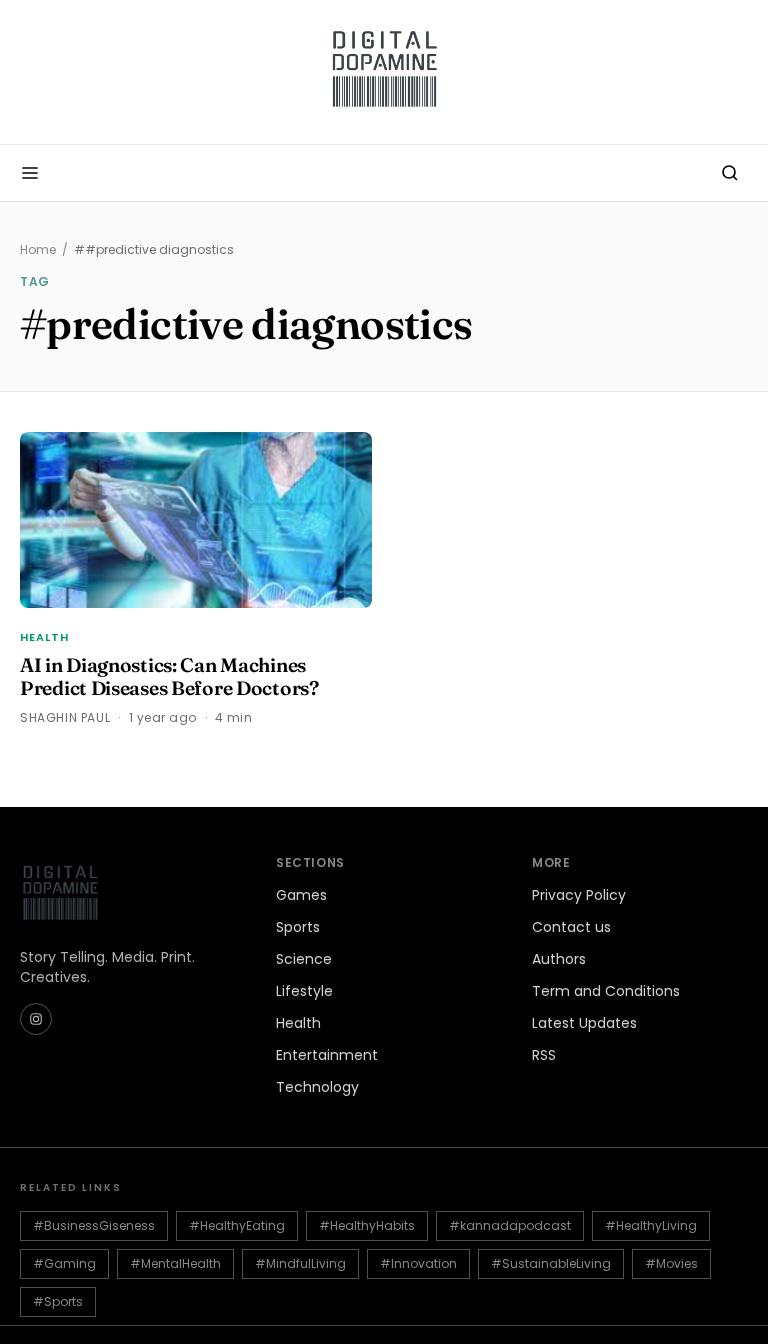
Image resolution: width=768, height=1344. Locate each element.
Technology (317, 1087)
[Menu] (30, 173)
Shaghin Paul (65, 717)
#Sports (58, 1301)
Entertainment (327, 1055)
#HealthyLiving (651, 1225)
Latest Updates (584, 1023)
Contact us (571, 927)
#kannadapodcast (510, 1225)
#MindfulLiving (300, 1263)
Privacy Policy (579, 895)
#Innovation (418, 1263)
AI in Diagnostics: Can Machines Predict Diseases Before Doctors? (169, 676)
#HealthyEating (237, 1225)
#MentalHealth (175, 1263)
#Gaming (64, 1263)
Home (38, 250)
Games (301, 895)
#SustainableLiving (551, 1263)
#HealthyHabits (367, 1225)
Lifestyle (304, 991)
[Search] (730, 173)
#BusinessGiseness (94, 1225)
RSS (544, 1055)
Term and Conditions (606, 991)
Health (45, 637)
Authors (559, 959)
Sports (298, 927)
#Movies (671, 1263)
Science (304, 959)
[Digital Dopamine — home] (384, 72)
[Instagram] (36, 1019)
